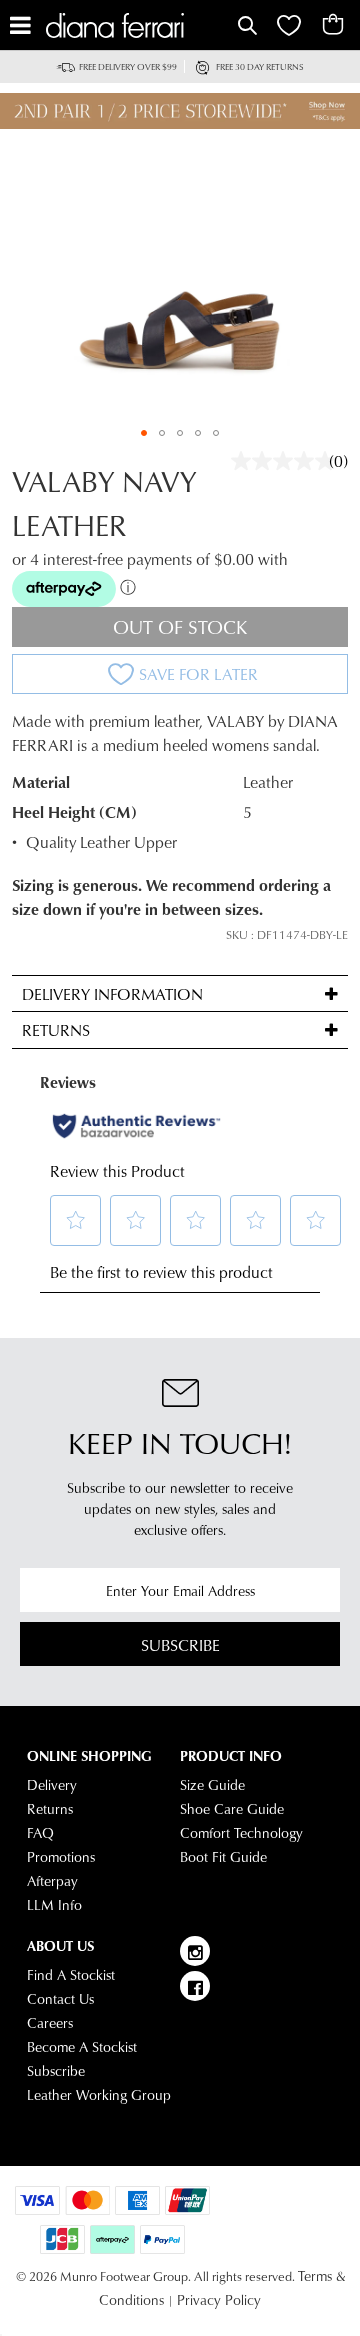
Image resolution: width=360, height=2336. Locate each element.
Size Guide (212, 1785)
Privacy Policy (219, 2300)
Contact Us (60, 1999)
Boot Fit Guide (223, 1857)
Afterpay (52, 1881)
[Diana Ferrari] (139, 25)
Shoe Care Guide (232, 1809)
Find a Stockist (71, 1975)
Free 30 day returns (260, 66)
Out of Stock (180, 626)
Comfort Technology (241, 1833)
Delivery (52, 1785)
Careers (50, 2023)
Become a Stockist (82, 2047)
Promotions (61, 1857)
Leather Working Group (99, 2095)
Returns (50, 1809)
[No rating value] (288, 461)
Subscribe (180, 1644)
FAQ (40, 1833)
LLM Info (54, 1905)
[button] (144, 433)
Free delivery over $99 (128, 66)
